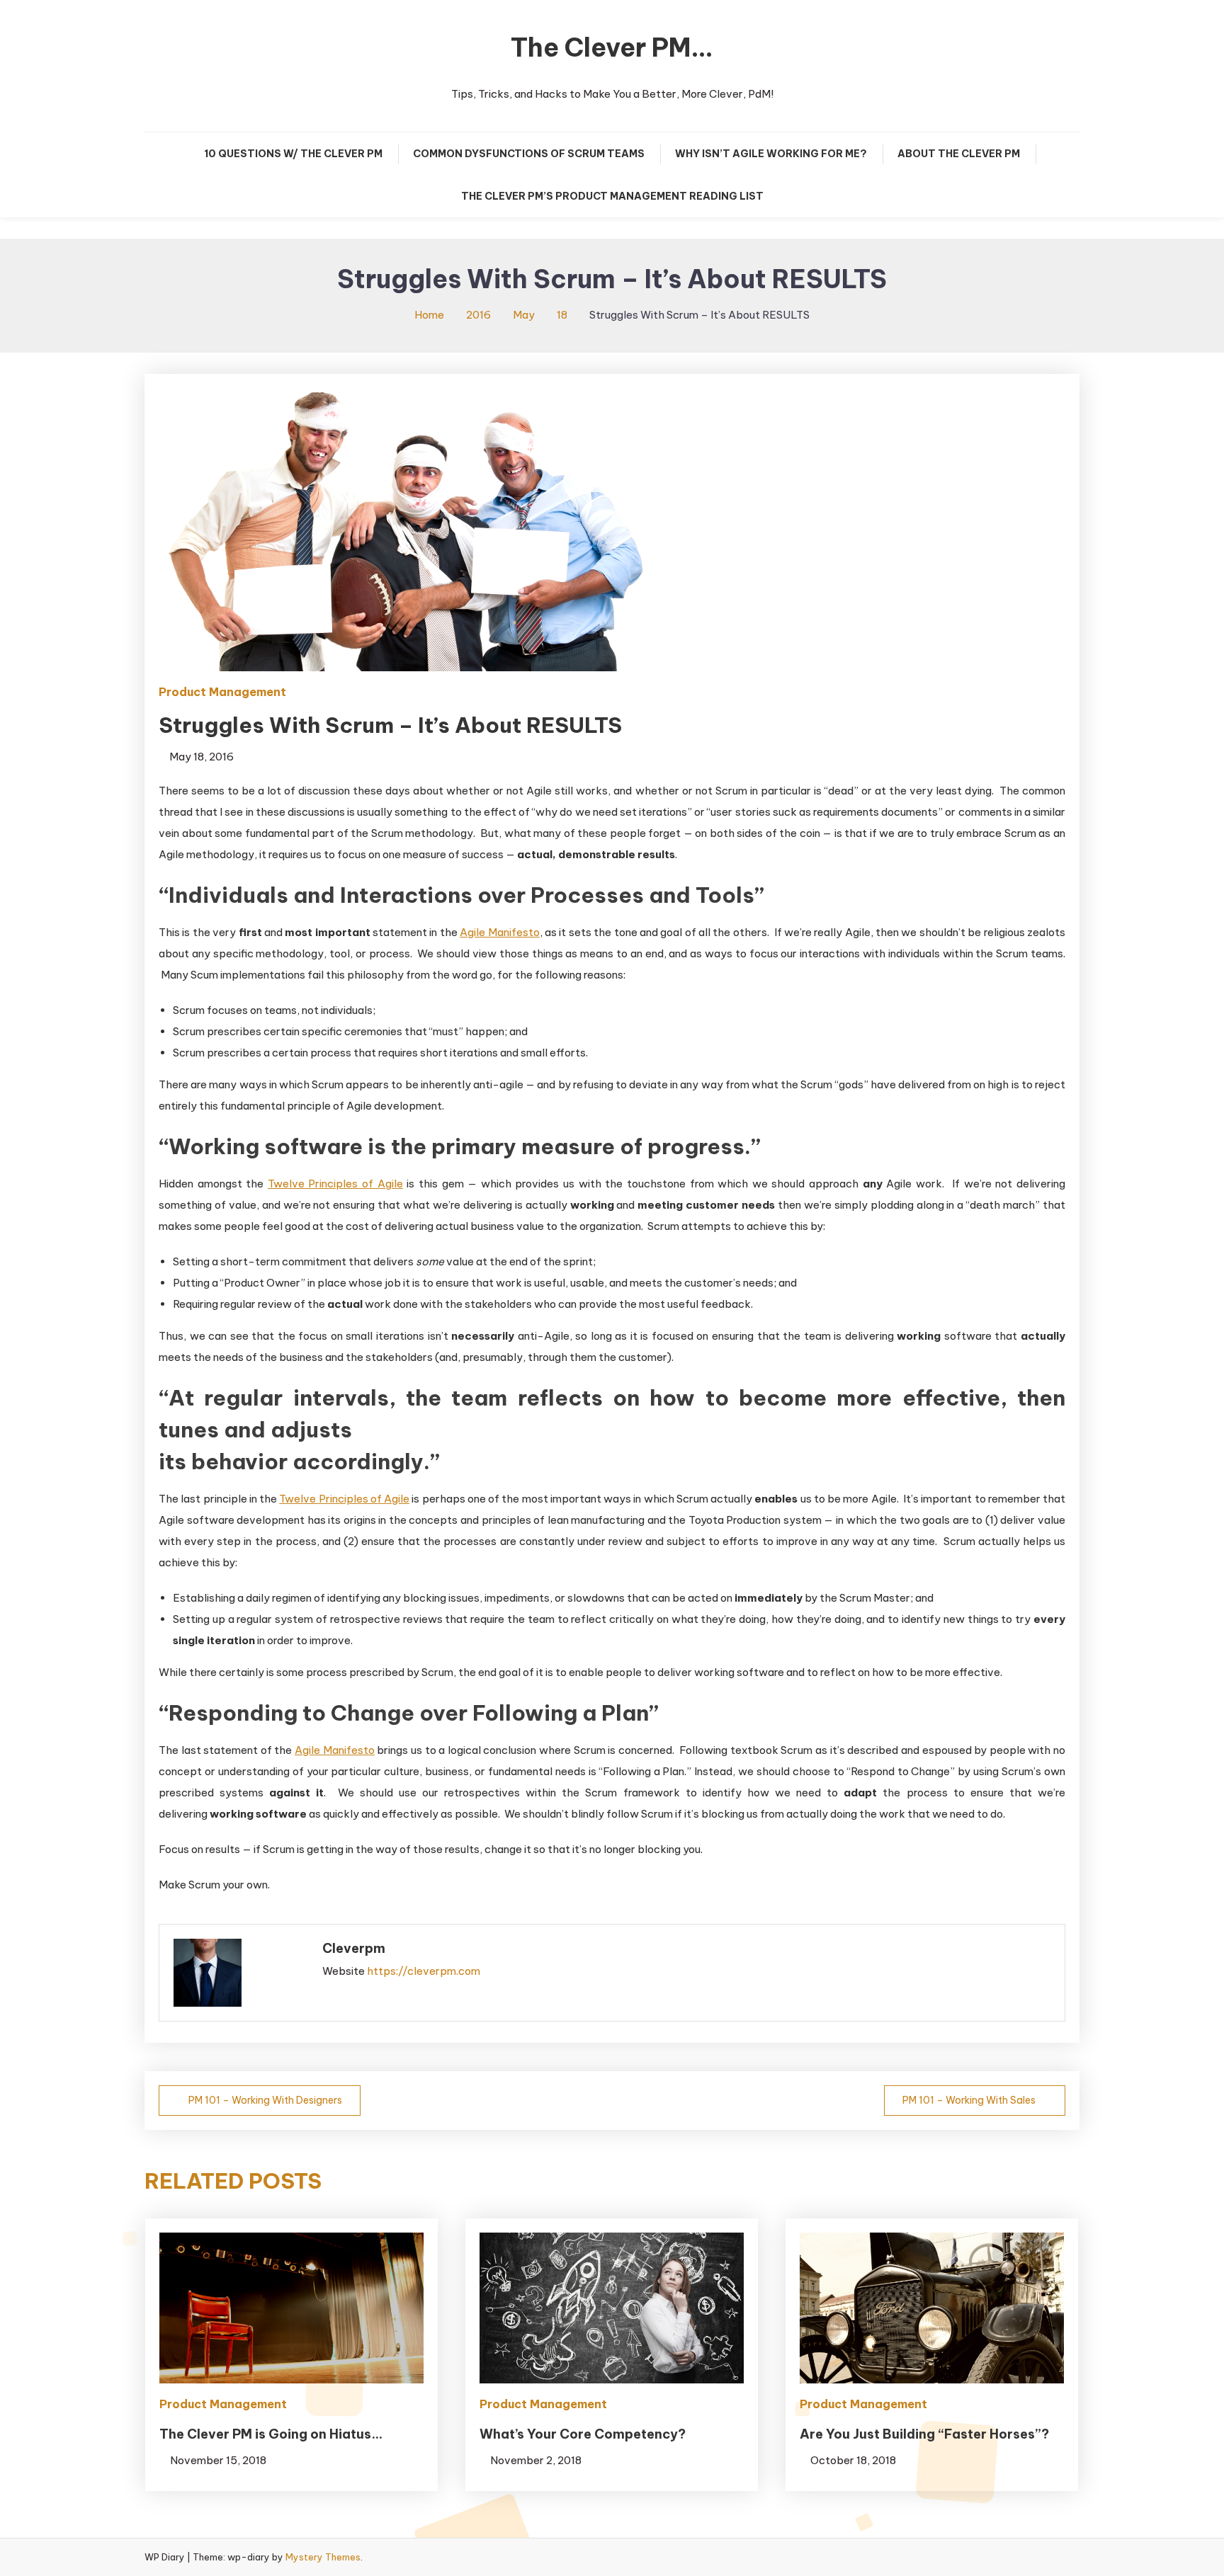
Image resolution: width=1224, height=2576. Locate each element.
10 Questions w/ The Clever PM (293, 154)
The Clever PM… (612, 47)
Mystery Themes (323, 2557)
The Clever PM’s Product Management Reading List (612, 196)
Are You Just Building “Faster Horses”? (924, 2434)
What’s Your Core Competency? (583, 2434)
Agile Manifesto (499, 932)
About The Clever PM (959, 154)
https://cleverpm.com (424, 1971)
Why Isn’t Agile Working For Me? (771, 154)
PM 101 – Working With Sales (969, 2100)
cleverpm (354, 1948)
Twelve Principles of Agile (335, 1184)
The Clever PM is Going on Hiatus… (271, 2434)
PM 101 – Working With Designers (265, 2100)
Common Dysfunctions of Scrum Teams (529, 154)
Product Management (222, 692)
